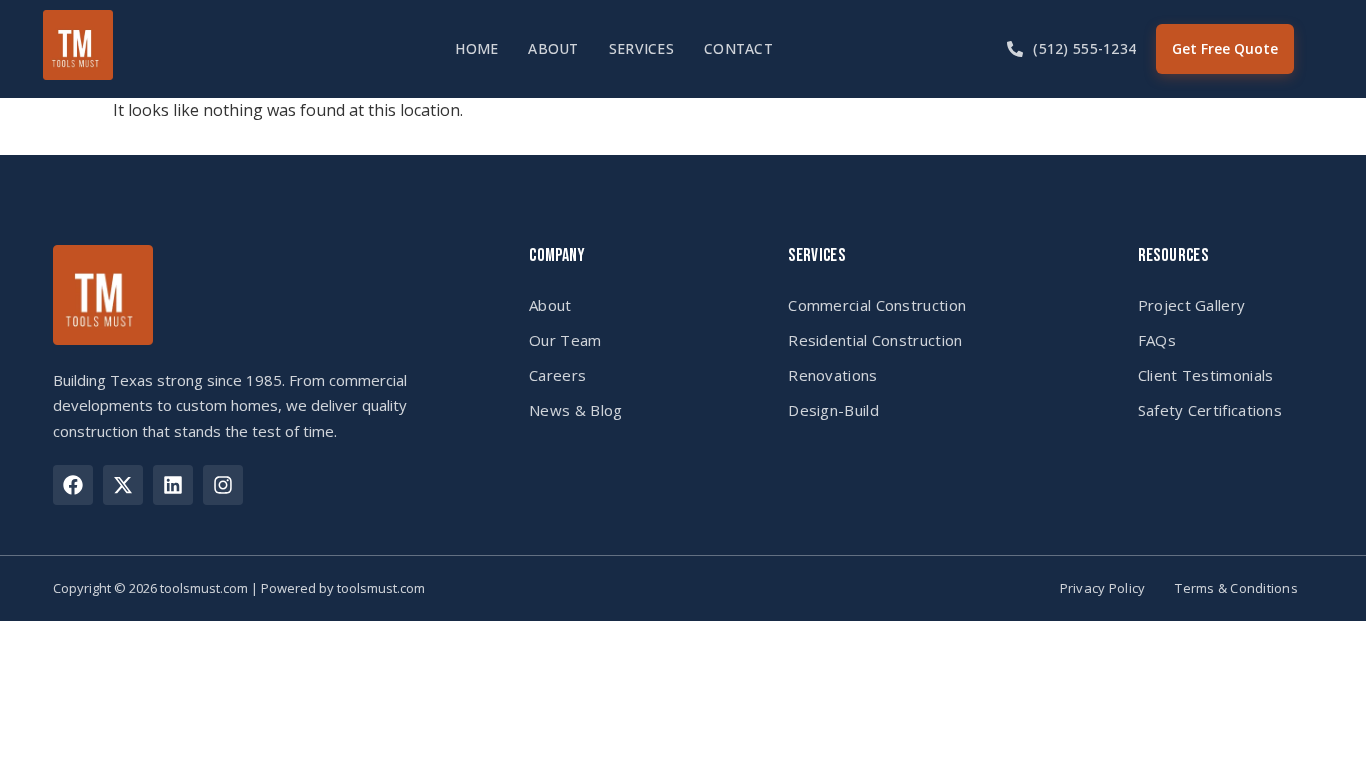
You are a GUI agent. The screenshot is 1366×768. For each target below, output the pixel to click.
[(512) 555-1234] (1015, 49)
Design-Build (833, 410)
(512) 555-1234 (1084, 48)
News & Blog (575, 410)
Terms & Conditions (1236, 588)
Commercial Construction (877, 305)
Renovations (832, 375)
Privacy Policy (1103, 588)
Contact (738, 48)
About (553, 48)
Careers (557, 375)
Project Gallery (1192, 305)
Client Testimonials (1206, 375)
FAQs (1157, 340)
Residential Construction (875, 340)
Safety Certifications (1210, 410)
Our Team (565, 340)
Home (476, 48)
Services (641, 48)
